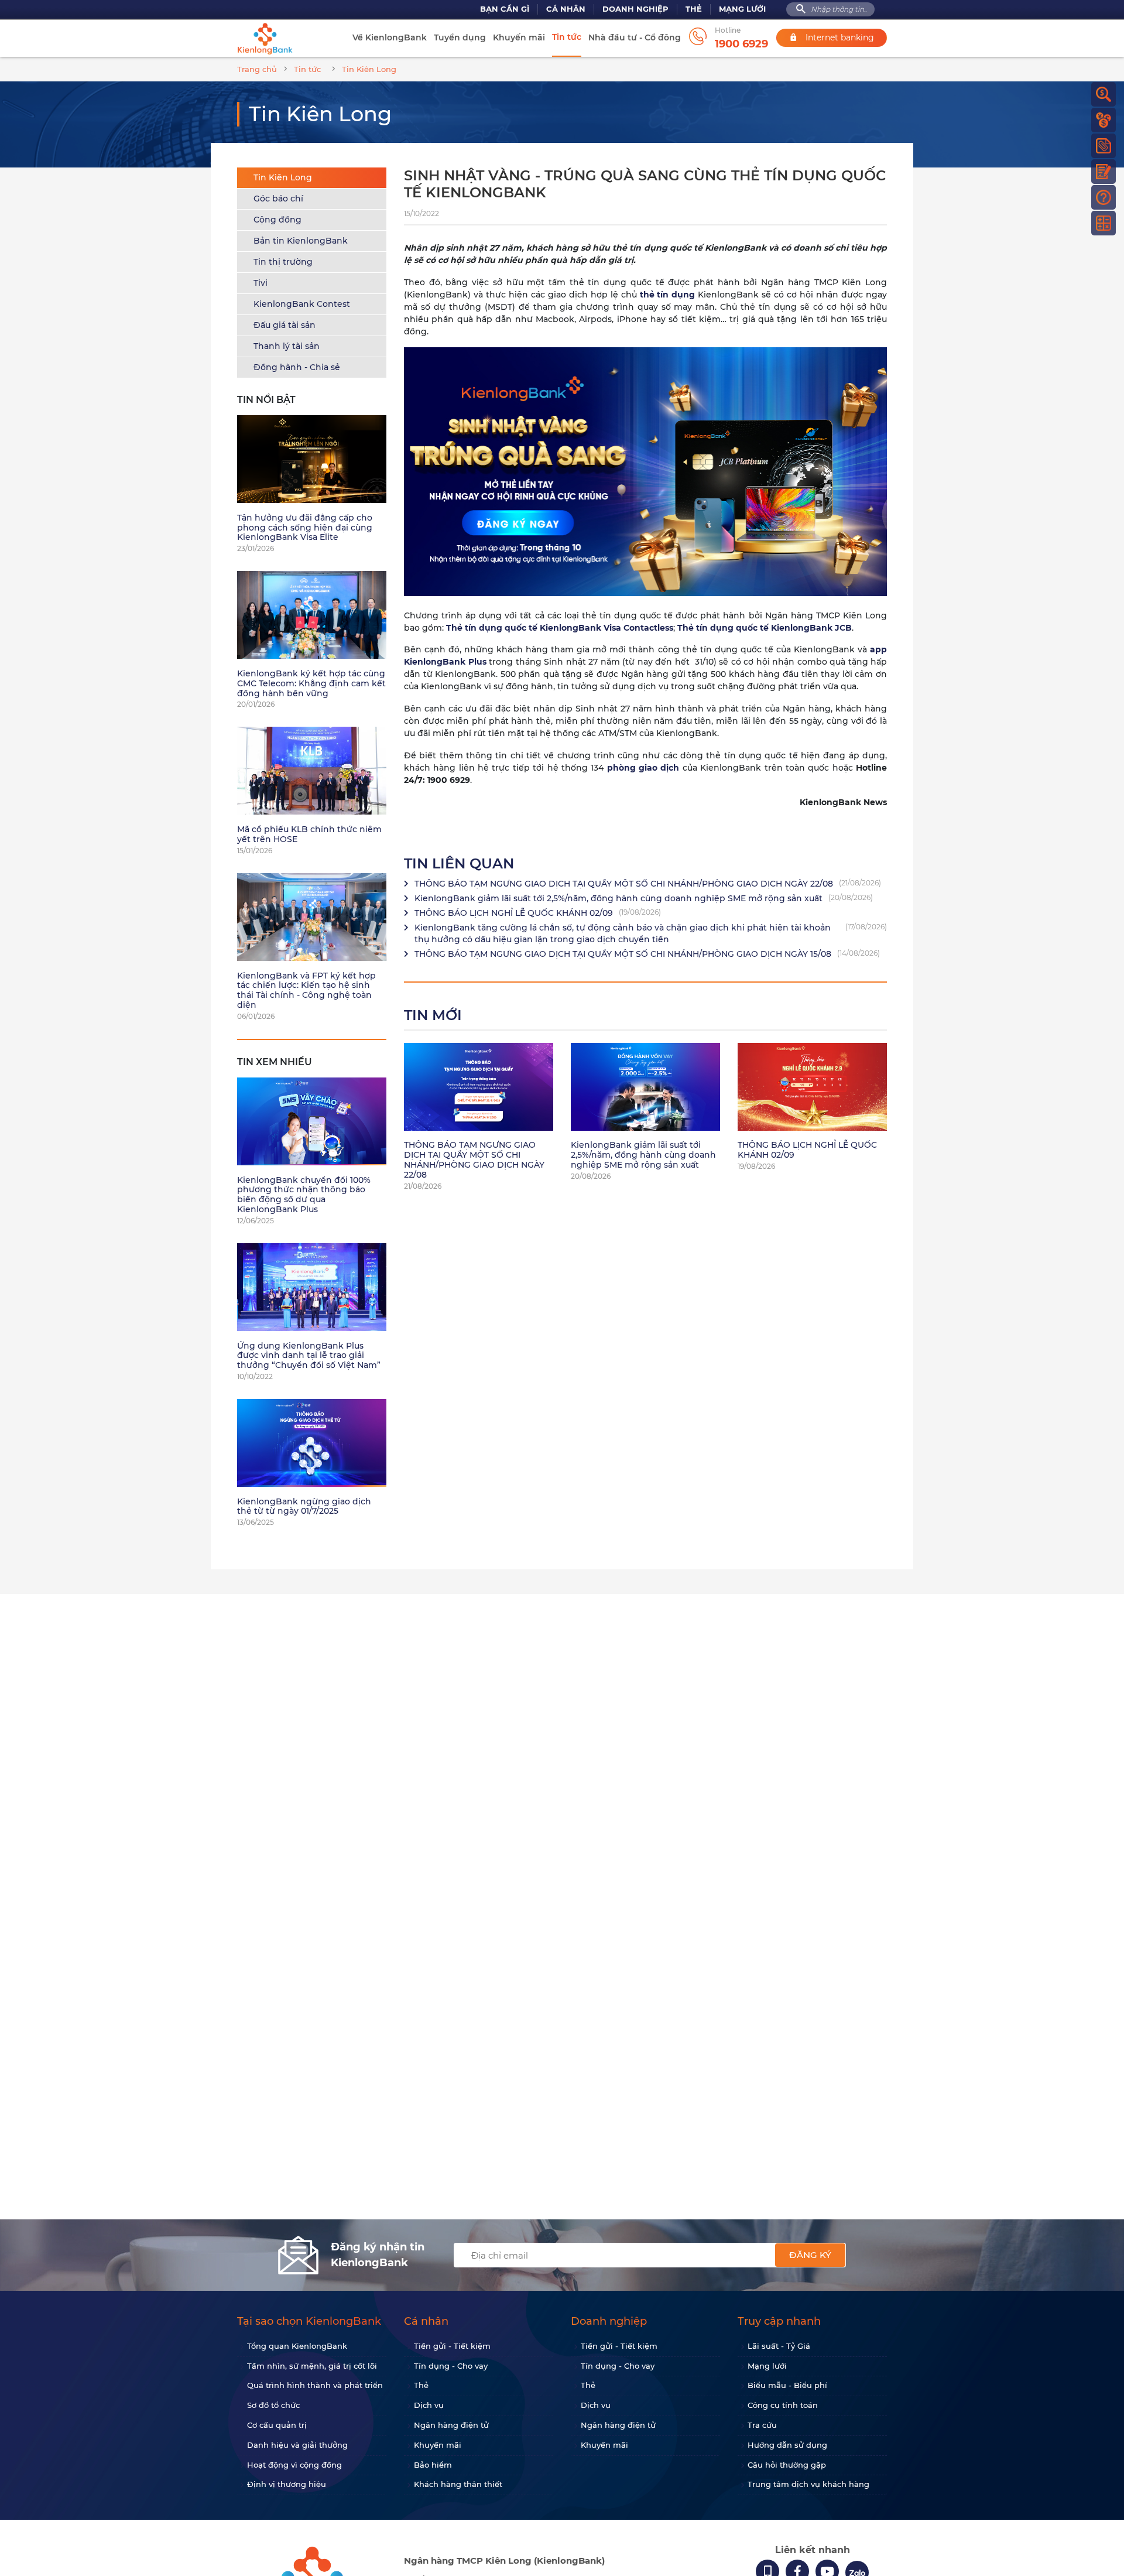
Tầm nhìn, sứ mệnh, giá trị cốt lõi (312, 2366)
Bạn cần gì (505, 9)
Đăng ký (810, 2255)
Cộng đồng (277, 220)
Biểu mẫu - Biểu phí (787, 2385)
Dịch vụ (429, 2405)
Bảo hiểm (433, 2465)
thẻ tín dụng (668, 295)
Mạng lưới (742, 9)
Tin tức (567, 37)
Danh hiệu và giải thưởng (297, 2445)
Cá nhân (566, 9)
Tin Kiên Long (283, 177)
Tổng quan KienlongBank (297, 2346)
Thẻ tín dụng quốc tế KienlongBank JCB (765, 628)
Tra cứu (762, 2425)
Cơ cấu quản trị (277, 2425)
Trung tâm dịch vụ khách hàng (808, 2484)
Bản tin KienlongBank (301, 241)
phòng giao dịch (643, 768)
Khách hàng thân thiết (458, 2484)
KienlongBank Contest (302, 304)
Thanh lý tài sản (287, 346)
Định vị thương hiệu (287, 2484)
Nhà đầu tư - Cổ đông (635, 37)
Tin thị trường (283, 262)
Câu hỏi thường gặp (787, 2465)
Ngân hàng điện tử (451, 2425)
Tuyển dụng (460, 37)
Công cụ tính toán (783, 2405)
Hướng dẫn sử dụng (787, 2445)
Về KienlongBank (390, 37)
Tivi (261, 283)
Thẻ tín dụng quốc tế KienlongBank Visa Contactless (560, 628)
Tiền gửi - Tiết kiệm (452, 2346)
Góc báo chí (278, 199)
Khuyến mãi (519, 37)
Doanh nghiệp (635, 9)
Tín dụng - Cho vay (451, 2366)
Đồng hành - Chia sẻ (297, 367)
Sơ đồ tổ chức (273, 2405)
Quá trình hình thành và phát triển (315, 2385)
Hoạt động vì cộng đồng (294, 2465)
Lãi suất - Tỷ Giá (779, 2346)
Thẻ (694, 9)
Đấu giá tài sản (285, 325)
